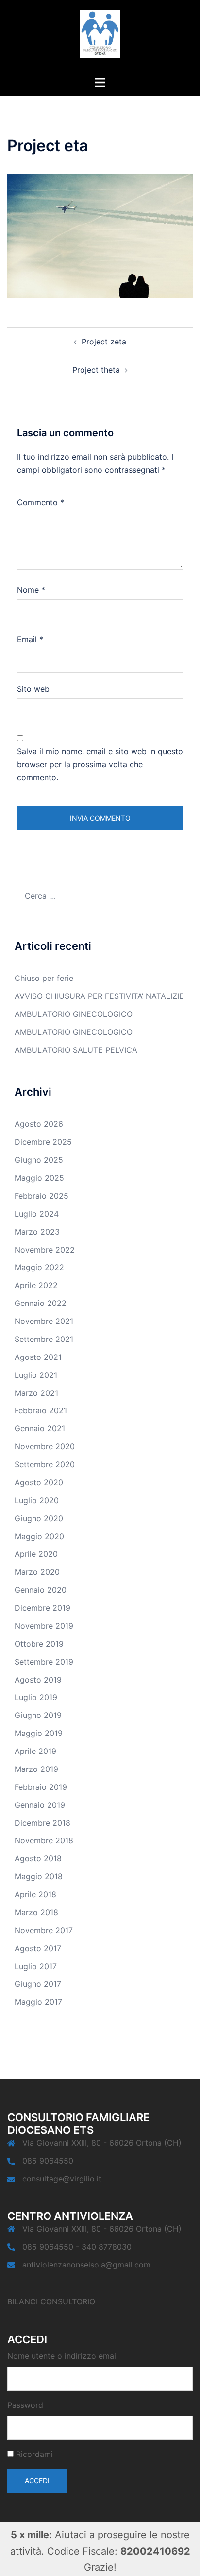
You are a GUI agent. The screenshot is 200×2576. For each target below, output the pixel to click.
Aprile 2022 (36, 1285)
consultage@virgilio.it (62, 2179)
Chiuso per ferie (44, 978)
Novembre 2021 (44, 1321)
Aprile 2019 (35, 1751)
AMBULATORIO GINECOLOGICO (74, 1014)
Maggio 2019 (39, 1733)
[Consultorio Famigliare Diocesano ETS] (100, 37)
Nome (31, 590)
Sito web (33, 689)
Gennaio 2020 (41, 1590)
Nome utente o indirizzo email (63, 2356)
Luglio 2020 (37, 1500)
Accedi (37, 2481)
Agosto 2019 (38, 1680)
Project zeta (104, 342)
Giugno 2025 (39, 1160)
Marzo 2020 (37, 1572)
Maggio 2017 (38, 2002)
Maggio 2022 (39, 1267)
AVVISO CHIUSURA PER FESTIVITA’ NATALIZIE (99, 996)
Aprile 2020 (36, 1554)
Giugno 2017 (38, 1984)
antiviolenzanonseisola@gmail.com (86, 2265)
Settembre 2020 (45, 1464)
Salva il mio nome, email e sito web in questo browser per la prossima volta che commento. (100, 764)
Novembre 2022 (45, 1250)
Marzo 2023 (37, 1232)
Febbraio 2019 (41, 1787)
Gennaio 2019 (40, 1805)
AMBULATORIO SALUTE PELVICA (76, 1050)
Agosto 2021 (38, 1357)
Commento (41, 502)
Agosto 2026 (39, 1124)
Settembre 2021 (44, 1339)
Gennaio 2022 (41, 1303)
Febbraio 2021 (41, 1410)
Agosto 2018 (38, 1858)
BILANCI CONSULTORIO (51, 2301)
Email (30, 639)
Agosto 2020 (39, 1482)
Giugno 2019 (38, 1715)
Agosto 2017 (38, 1948)
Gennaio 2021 (40, 1428)
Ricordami (34, 2454)
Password (25, 2405)
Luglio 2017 (36, 1966)
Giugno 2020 (39, 1518)
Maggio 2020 (39, 1536)
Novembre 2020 (45, 1446)
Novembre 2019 (44, 1626)
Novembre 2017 (44, 1930)
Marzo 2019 (36, 1769)
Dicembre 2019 (42, 1608)
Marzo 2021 (36, 1393)
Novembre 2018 (44, 1840)
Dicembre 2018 (42, 1823)
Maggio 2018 (39, 1876)
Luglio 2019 (36, 1697)
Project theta (96, 370)
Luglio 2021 (36, 1375)
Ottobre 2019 (39, 1644)
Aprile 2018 (35, 1894)
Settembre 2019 (44, 1662)
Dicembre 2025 (43, 1142)
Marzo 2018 (36, 1912)
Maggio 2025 (39, 1178)
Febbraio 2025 (42, 1196)
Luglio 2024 (37, 1214)
